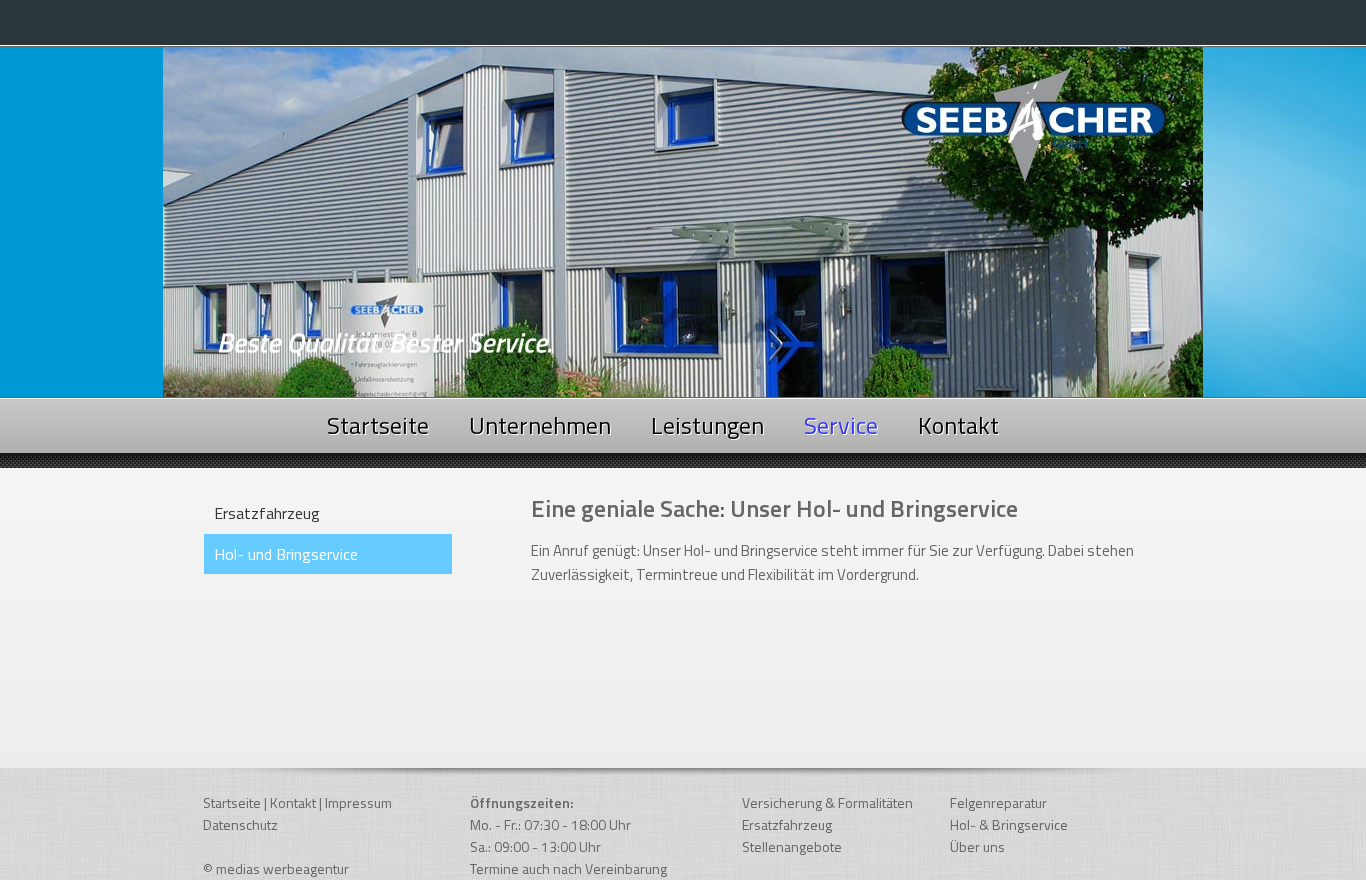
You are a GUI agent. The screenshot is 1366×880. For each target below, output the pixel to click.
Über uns (977, 846)
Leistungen (707, 425)
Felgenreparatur (998, 802)
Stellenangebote (792, 846)
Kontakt (958, 425)
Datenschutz (240, 824)
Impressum (358, 802)
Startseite (378, 425)
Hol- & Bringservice (1009, 824)
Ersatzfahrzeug (267, 513)
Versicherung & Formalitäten (827, 802)
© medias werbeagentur (276, 868)
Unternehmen (540, 425)
